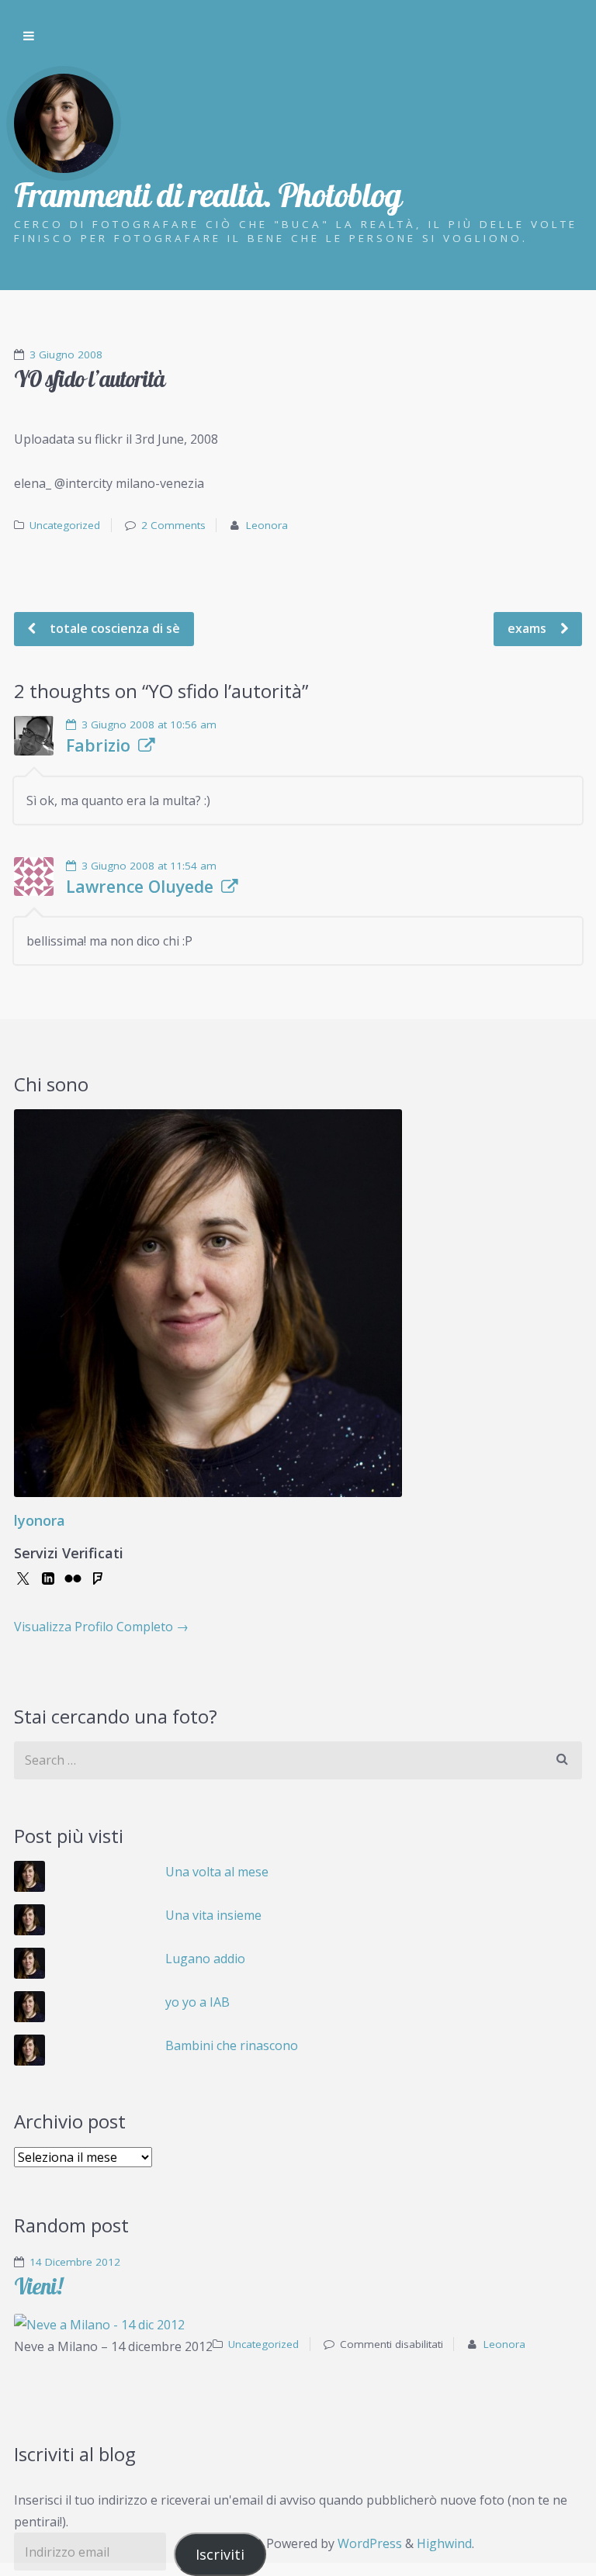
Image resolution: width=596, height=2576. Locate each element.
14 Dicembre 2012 (75, 2262)
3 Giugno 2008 (66, 354)
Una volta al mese (217, 1872)
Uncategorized (65, 525)
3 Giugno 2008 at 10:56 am (149, 724)
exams (528, 628)
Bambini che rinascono (232, 2045)
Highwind (444, 2543)
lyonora (40, 1520)
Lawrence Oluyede (140, 887)
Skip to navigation (29, 36)
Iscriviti (220, 2554)
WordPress (370, 2543)
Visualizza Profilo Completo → (101, 1627)
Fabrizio (98, 745)
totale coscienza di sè (113, 628)
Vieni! (38, 2286)
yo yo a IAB (198, 2002)
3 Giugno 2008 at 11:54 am (149, 866)
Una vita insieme (213, 1915)
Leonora (267, 525)
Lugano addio (205, 1959)
